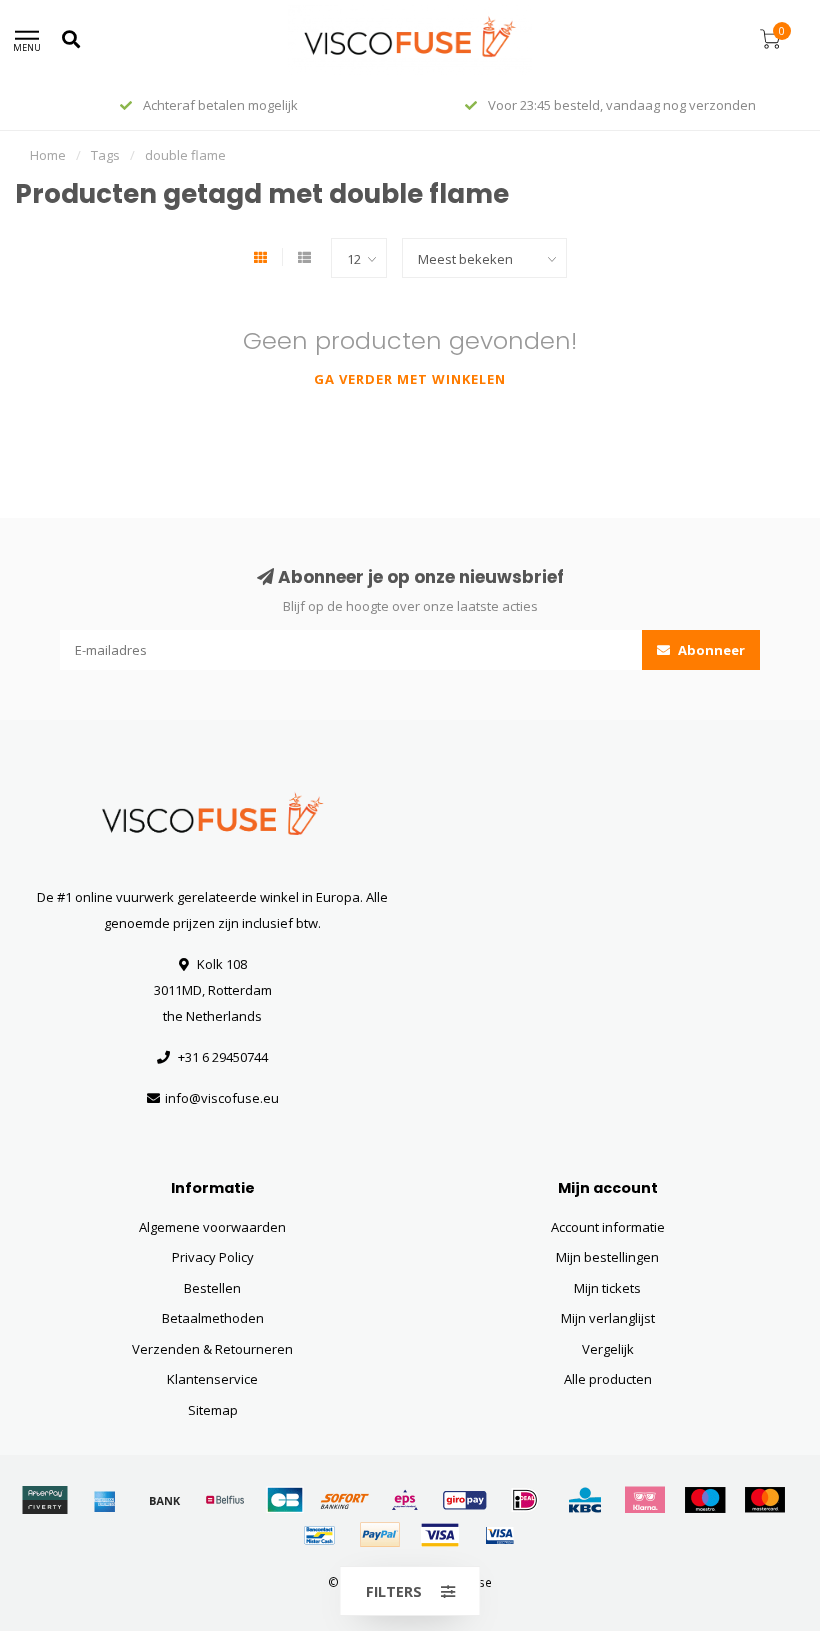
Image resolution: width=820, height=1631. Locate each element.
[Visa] (440, 1535)
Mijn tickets (607, 1288)
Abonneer (710, 650)
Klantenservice (212, 1379)
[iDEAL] (525, 1500)
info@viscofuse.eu (222, 1098)
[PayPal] (380, 1535)
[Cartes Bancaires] (285, 1500)
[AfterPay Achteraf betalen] (45, 1500)
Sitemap (213, 1410)
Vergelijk (608, 1349)
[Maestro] (705, 1500)
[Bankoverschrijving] (165, 1500)
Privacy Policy (213, 1257)
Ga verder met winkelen (410, 379)
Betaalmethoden (213, 1318)
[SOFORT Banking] (345, 1500)
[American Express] (105, 1500)
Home (48, 155)
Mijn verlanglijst (608, 1318)
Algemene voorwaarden (212, 1227)
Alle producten (608, 1379)
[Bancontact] (320, 1535)
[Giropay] (465, 1500)
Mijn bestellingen (607, 1257)
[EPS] (405, 1500)
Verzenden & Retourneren (212, 1349)
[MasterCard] (765, 1500)
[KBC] (585, 1500)
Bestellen (212, 1288)
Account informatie (608, 1227)
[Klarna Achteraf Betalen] (645, 1500)
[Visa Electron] (500, 1535)
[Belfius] (225, 1500)
